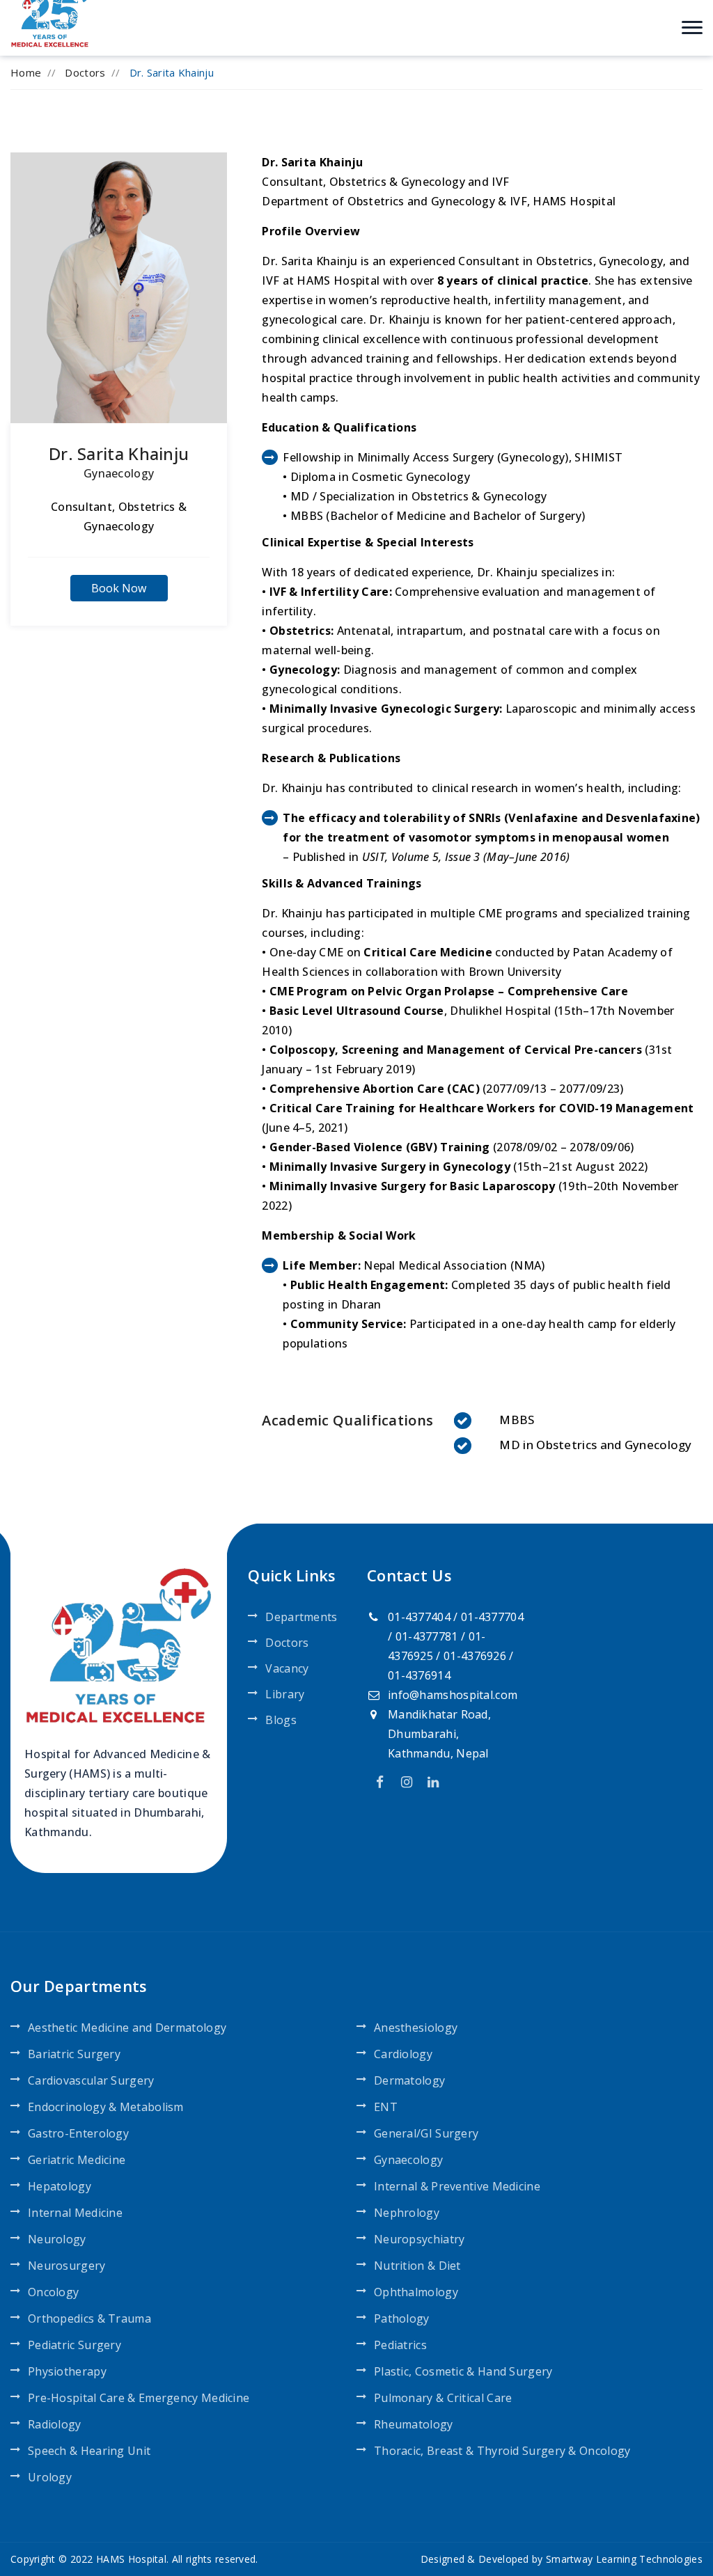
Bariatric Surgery (74, 2054)
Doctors (85, 72)
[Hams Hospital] (51, 13)
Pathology (402, 2318)
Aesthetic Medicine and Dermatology (127, 2028)
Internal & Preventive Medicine (457, 2186)
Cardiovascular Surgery (91, 2080)
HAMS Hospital (131, 2559)
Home (26, 72)
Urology (50, 2477)
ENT (386, 2107)
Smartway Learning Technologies (624, 2559)
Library (285, 1694)
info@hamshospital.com (453, 1695)
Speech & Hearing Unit (89, 2451)
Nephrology (407, 2213)
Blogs (281, 1720)
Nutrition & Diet (417, 2266)
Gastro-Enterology (78, 2133)
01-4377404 (419, 1617)
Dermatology (409, 2080)
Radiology (55, 2424)
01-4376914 (419, 1675)
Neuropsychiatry (420, 2239)
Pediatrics (400, 2345)
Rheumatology (414, 2424)
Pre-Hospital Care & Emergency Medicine (139, 2398)
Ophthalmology (416, 2292)
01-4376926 (475, 1656)
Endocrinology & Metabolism (106, 2107)
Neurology (57, 2239)
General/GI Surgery (426, 2133)
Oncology (53, 2292)
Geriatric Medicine (77, 2160)
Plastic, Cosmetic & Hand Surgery (463, 2371)
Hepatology (60, 2186)
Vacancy (287, 1668)
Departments (301, 1617)
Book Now (119, 588)
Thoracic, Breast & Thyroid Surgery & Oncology (502, 2451)
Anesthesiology (416, 2028)
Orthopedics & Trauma (89, 2318)
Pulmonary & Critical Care (443, 2398)
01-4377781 (427, 1636)
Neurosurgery (67, 2266)
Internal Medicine (75, 2213)
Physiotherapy (67, 2371)
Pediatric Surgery (75, 2345)
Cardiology (403, 2054)
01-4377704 (492, 1617)
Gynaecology (119, 473)
